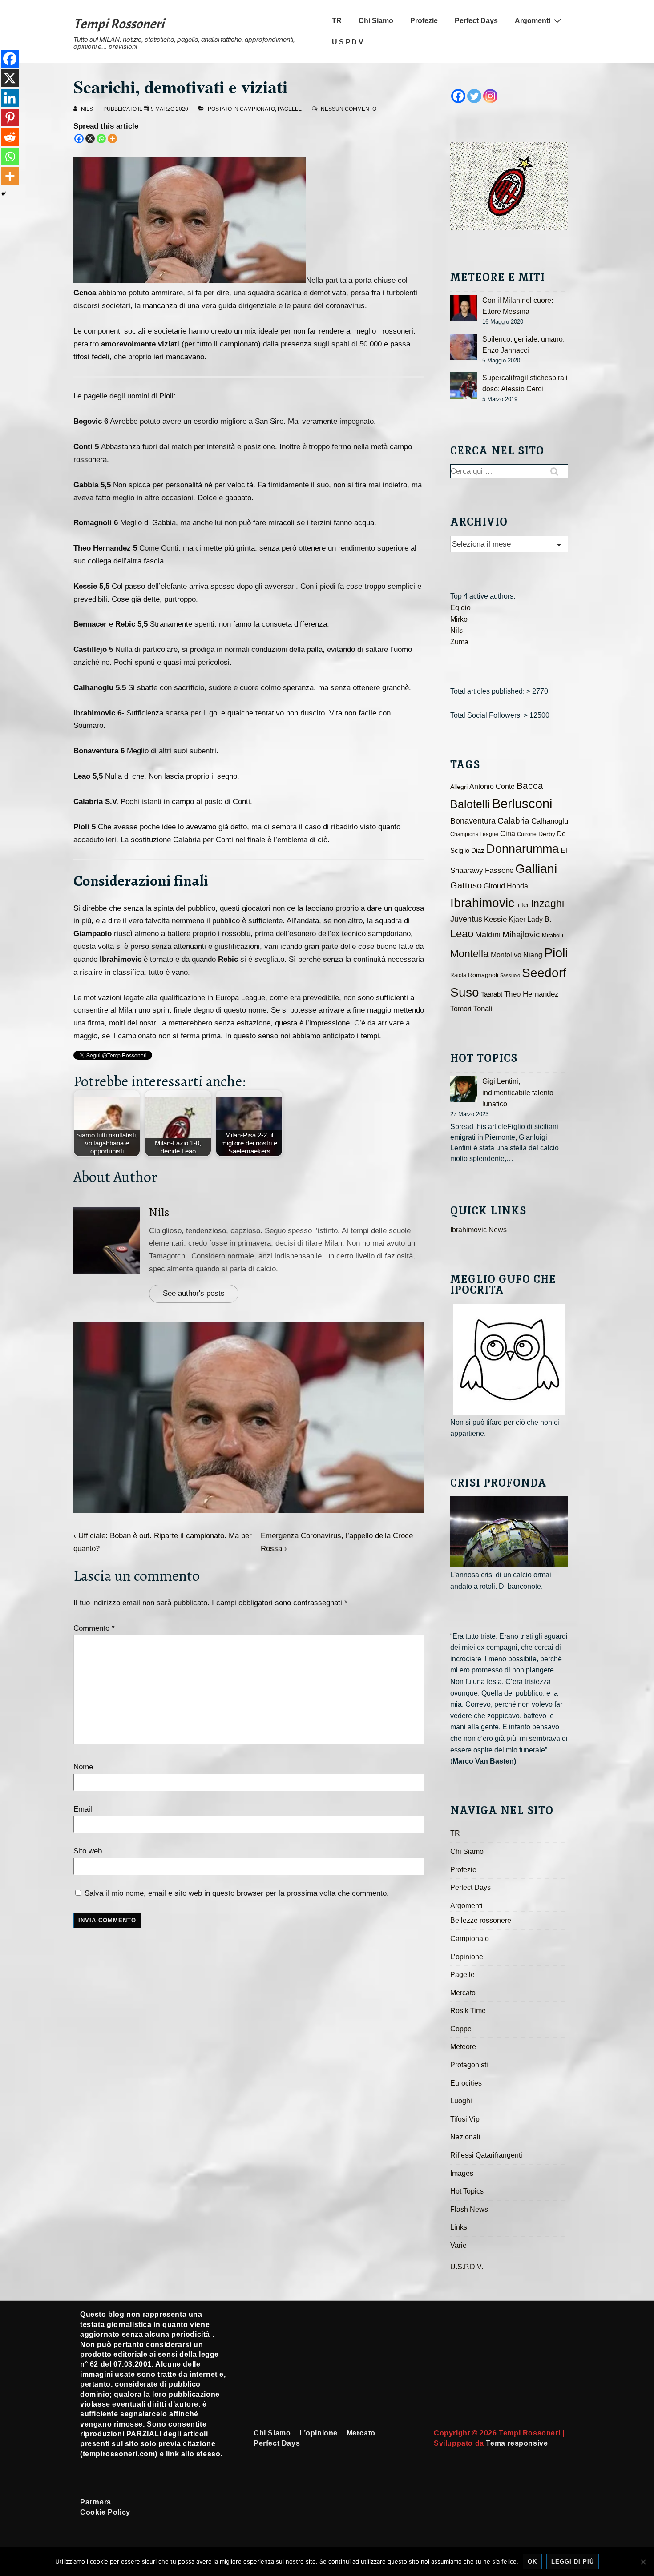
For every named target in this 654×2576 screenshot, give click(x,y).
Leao (462, 934)
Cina (508, 834)
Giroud (494, 886)
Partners (96, 2502)
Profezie (424, 21)
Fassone (499, 870)
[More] (112, 139)
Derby (547, 834)
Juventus (466, 919)
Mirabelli (553, 935)
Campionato (257, 109)
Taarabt (492, 994)
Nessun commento (349, 109)
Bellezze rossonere (481, 1920)
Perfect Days (476, 21)
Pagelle (290, 109)
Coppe (461, 2029)
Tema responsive (517, 2443)
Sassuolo (510, 975)
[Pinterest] (10, 117)
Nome (83, 1767)
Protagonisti (469, 2065)
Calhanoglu (550, 821)
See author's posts (194, 1293)
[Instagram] (490, 96)
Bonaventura (473, 821)
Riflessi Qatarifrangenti (486, 2155)
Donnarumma (523, 849)
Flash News (469, 2209)
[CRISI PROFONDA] (509, 1532)
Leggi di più (573, 2562)
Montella (470, 954)
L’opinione (467, 1957)
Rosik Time (468, 2011)
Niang (533, 955)
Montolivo (506, 955)
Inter (523, 905)
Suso (465, 992)
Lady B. (539, 919)
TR (337, 21)
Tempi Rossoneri (119, 24)
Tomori (461, 1009)
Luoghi (461, 2101)
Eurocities (466, 2083)
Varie (458, 2245)
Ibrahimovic (482, 903)
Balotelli (470, 804)
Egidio (460, 608)
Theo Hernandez (531, 994)
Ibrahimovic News (478, 1230)
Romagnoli (483, 975)
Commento (94, 1628)
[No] (643, 2562)
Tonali (483, 1009)
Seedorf (544, 973)
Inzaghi (547, 904)
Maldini (488, 934)
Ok (532, 2562)
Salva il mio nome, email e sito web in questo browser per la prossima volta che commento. (237, 1893)
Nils (159, 1212)
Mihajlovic (521, 934)
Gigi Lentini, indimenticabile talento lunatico (518, 1093)
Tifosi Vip (465, 2119)
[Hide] (4, 194)
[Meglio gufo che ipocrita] (509, 1359)
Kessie (495, 919)
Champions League (474, 834)
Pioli (556, 953)
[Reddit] (10, 137)
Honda (517, 886)
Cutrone (527, 834)
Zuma (459, 642)
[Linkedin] (10, 98)
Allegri (459, 787)
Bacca (530, 786)
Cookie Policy (105, 2512)
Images (462, 2173)
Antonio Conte (492, 786)
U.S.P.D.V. (348, 42)
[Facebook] (79, 139)
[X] (90, 139)
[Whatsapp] (101, 139)
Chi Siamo (376, 21)
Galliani (536, 868)
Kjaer (517, 919)
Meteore (463, 2047)
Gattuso (466, 885)
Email (83, 1809)
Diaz (478, 851)
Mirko (459, 619)
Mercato (463, 1993)
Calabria (513, 821)
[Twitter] (474, 96)
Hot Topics (467, 2191)
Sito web (88, 1851)
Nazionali (465, 2137)
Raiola (458, 975)
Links (459, 2227)
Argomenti (533, 21)
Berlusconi (522, 803)
